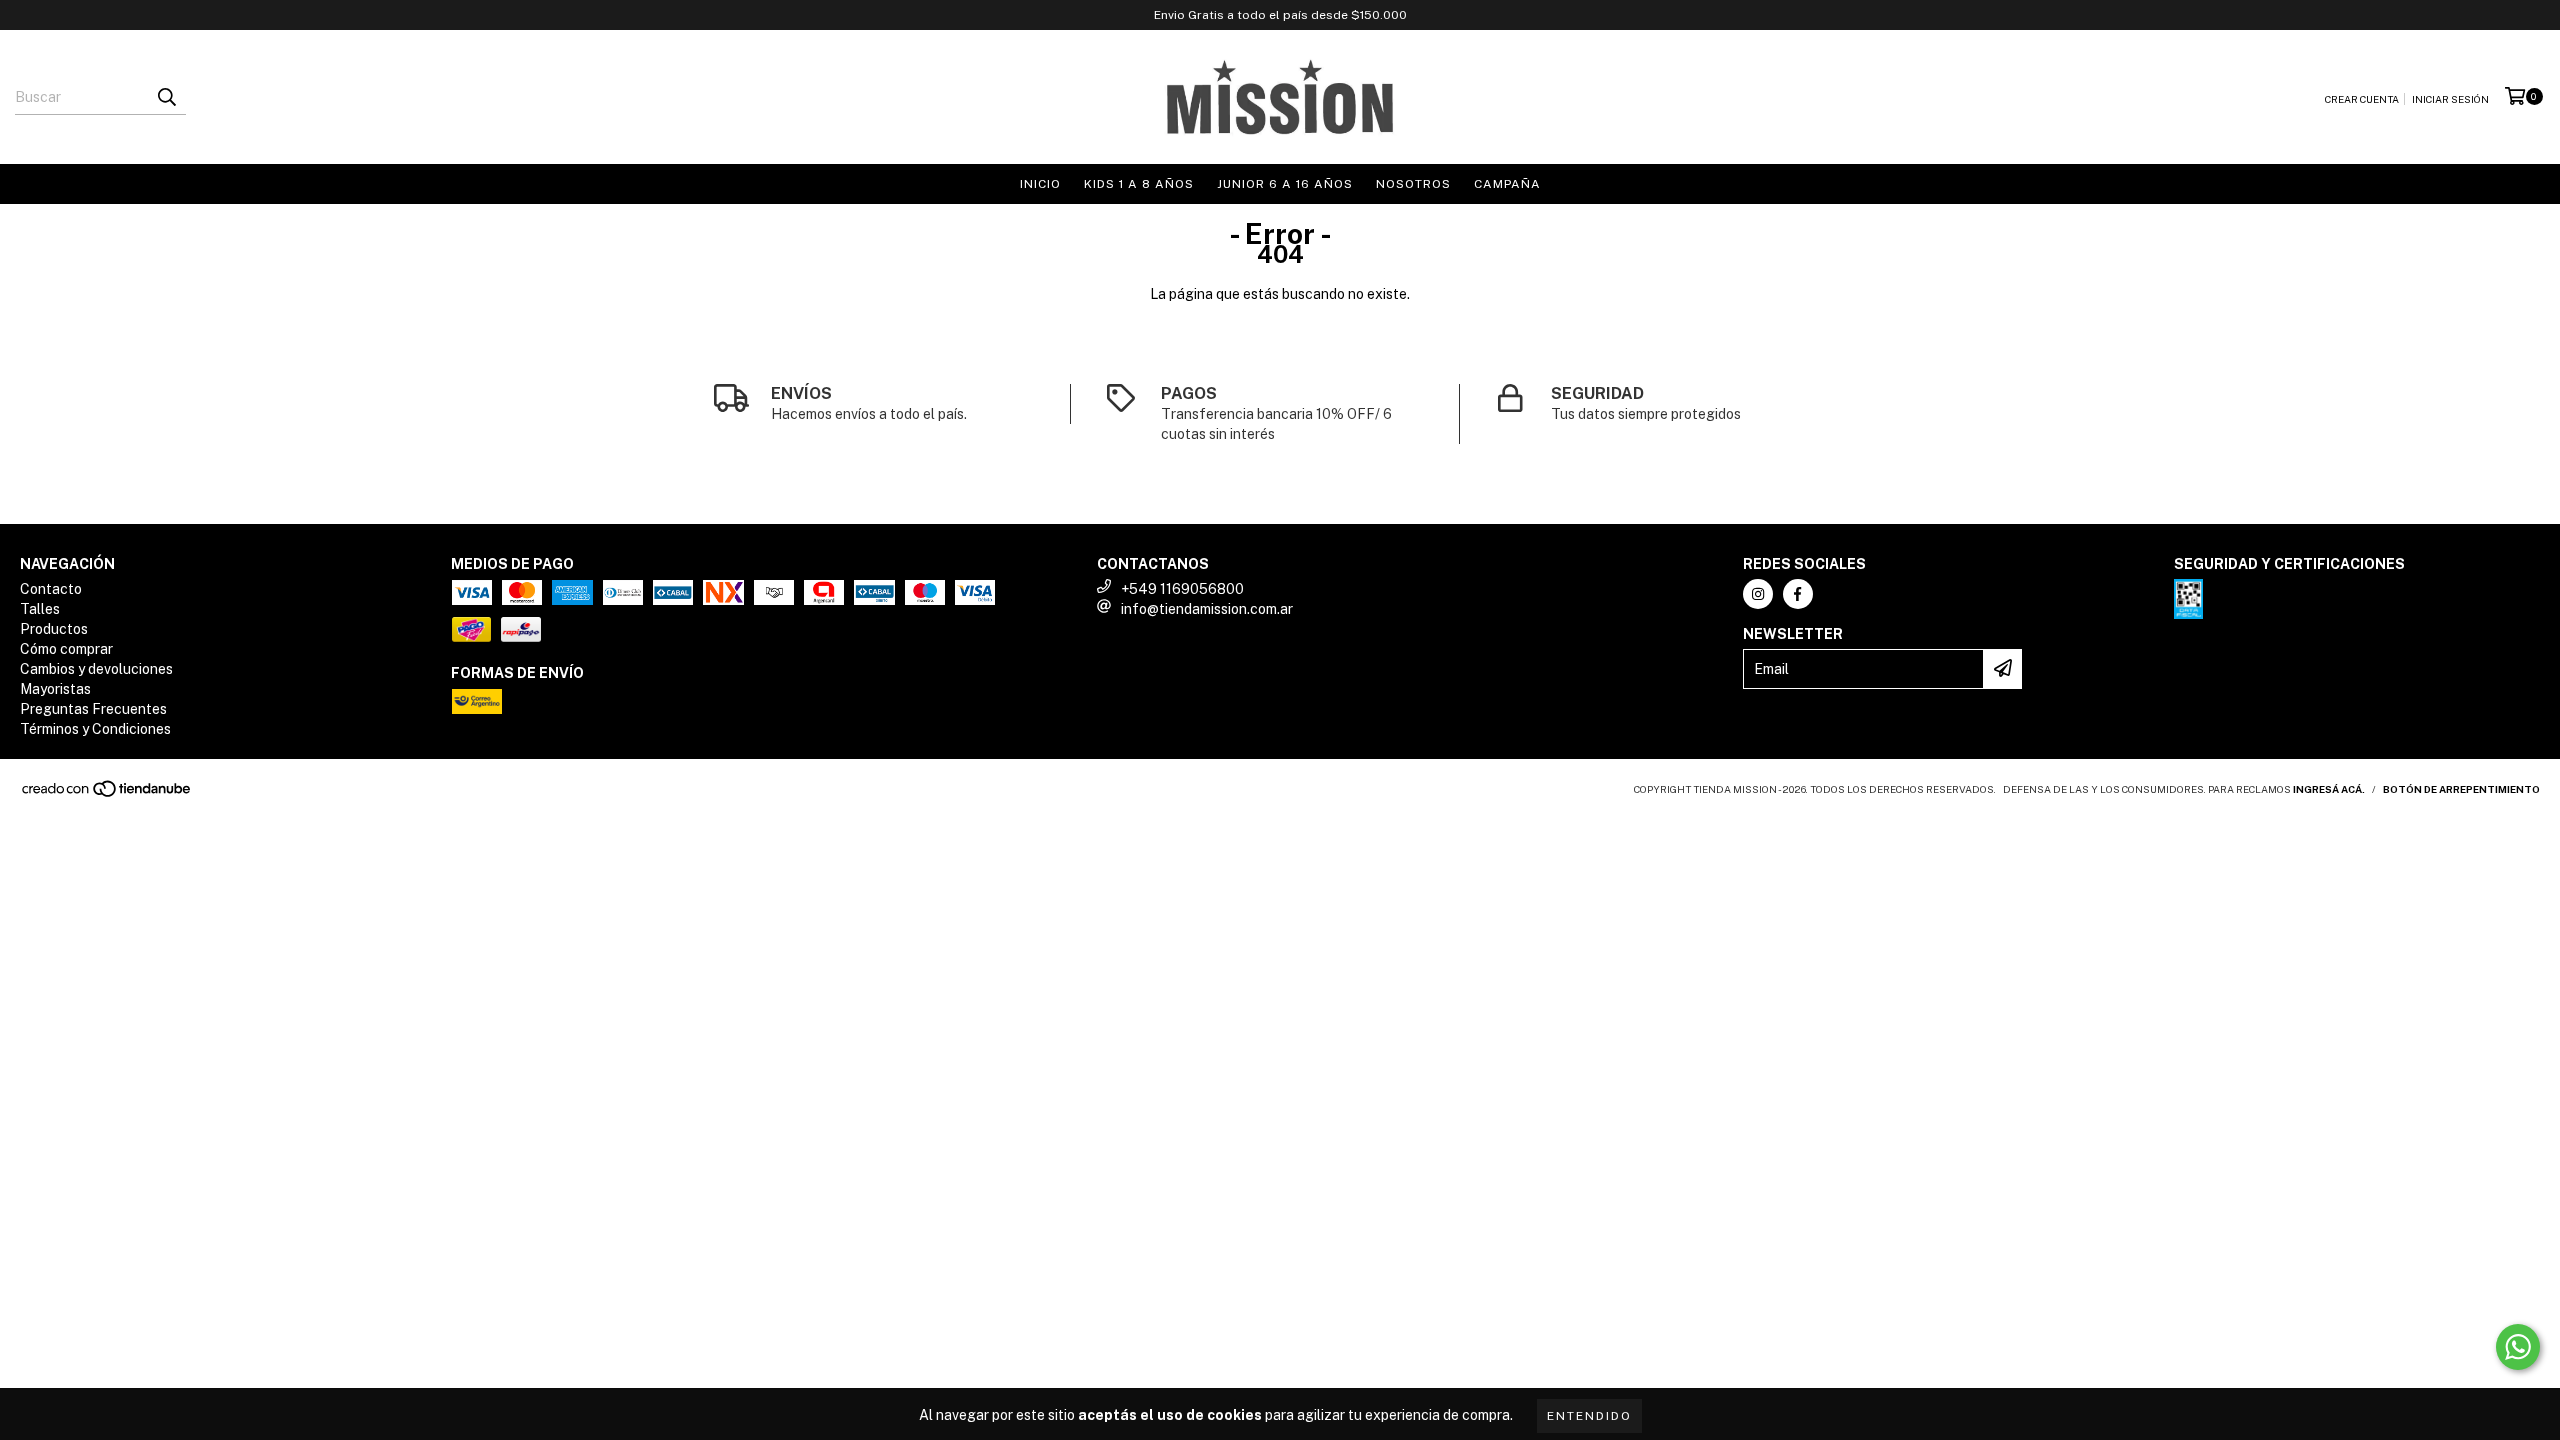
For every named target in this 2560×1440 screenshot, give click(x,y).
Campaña (1507, 184)
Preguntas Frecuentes (93, 709)
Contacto (51, 589)
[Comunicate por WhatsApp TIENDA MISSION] (2518, 1347)
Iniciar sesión (2450, 99)
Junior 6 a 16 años (1285, 184)
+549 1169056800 (1182, 589)
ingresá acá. (2329, 789)
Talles (40, 609)
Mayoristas (55, 689)
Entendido (1589, 1416)
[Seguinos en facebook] (1798, 594)
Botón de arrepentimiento (2461, 789)
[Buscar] (166, 97)
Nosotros (1413, 184)
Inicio (1040, 184)
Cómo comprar (66, 649)
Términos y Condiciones (95, 729)
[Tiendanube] (107, 794)
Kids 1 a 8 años (1139, 184)
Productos (54, 629)
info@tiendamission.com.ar (1207, 609)
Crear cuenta (2362, 99)
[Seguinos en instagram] (1758, 594)
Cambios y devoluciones (96, 669)
